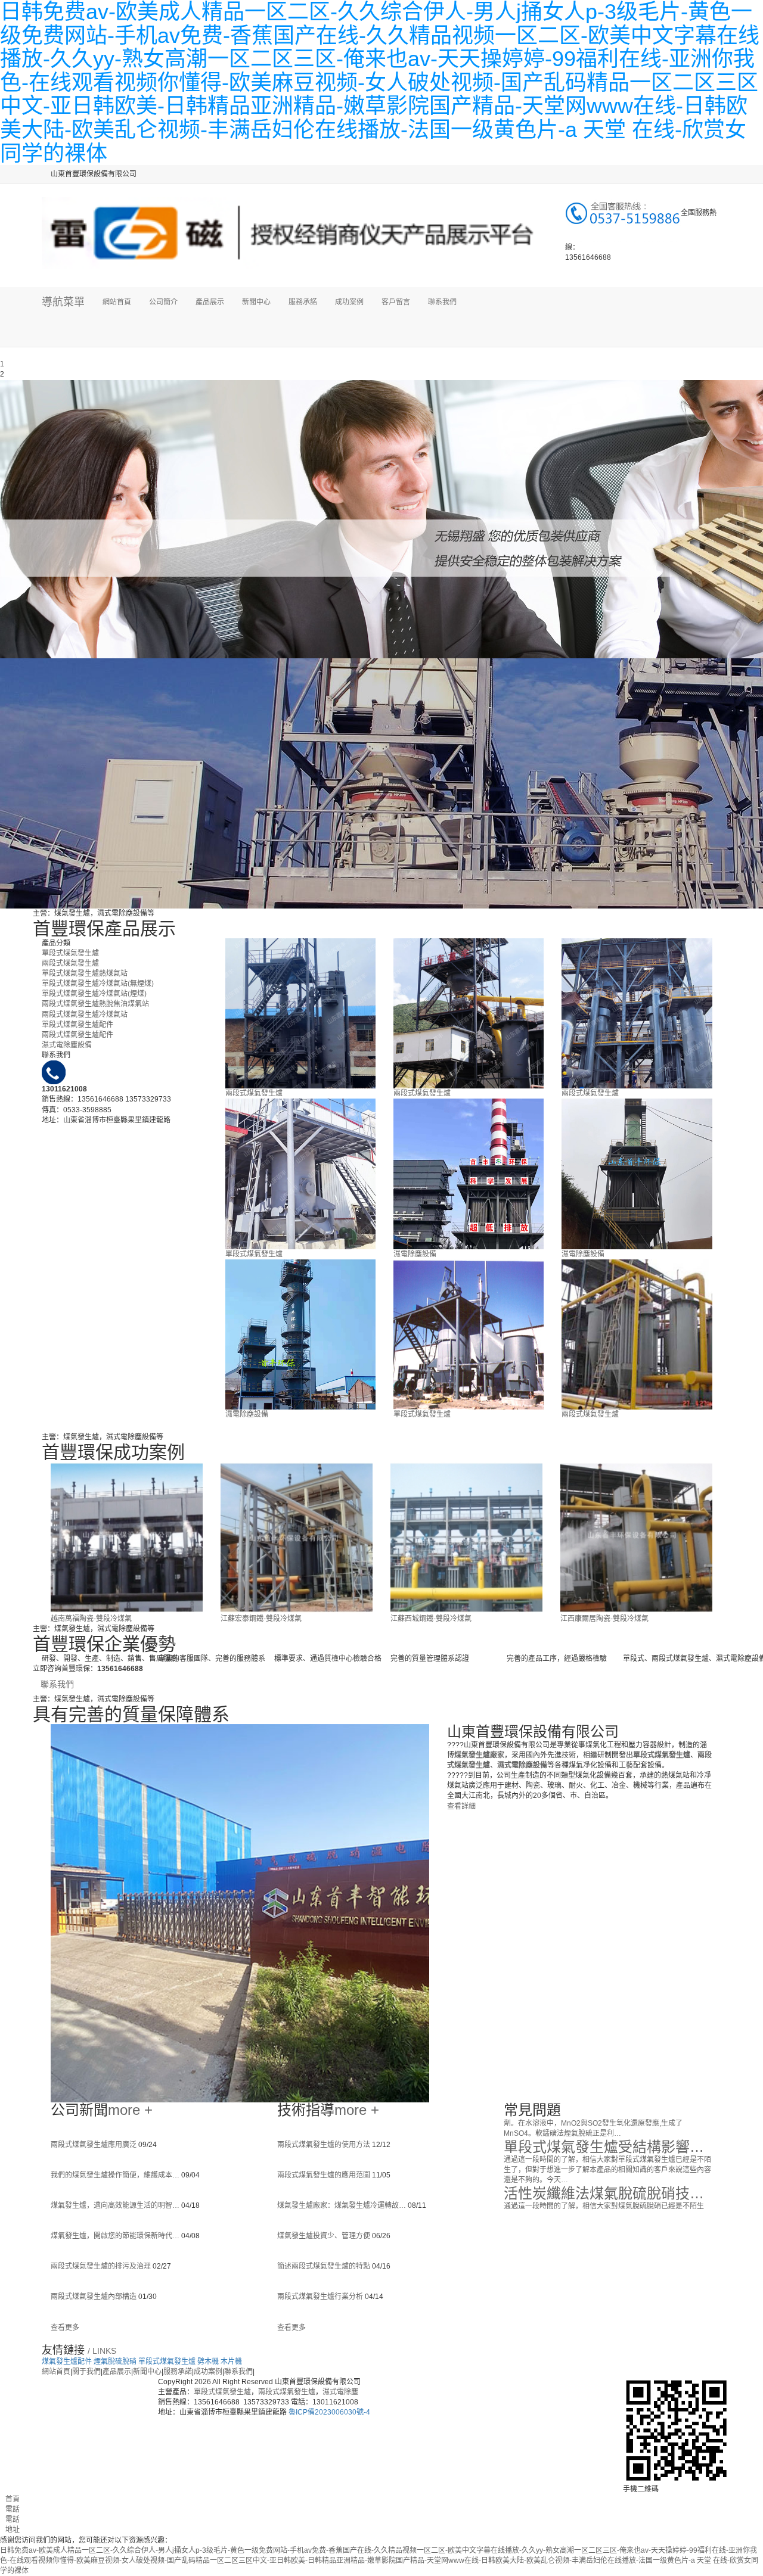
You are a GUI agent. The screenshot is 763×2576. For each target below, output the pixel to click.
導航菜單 (63, 302)
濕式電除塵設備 (67, 1045)
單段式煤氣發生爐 (70, 953)
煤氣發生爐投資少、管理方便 (325, 2236)
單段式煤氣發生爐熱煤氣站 (85, 973)
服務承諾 (303, 302)
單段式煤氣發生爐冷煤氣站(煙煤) (94, 994)
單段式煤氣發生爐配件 (77, 1025)
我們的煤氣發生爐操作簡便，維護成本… (116, 2175)
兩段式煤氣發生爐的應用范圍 (325, 2175)
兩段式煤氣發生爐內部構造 (94, 2297)
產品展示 (210, 302)
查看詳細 (461, 1806)
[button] (210, 332)
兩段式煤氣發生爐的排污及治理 (102, 2266)
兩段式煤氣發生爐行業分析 (321, 2297)
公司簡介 (163, 302)
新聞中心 (256, 302)
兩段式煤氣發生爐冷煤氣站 (85, 1015)
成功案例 (349, 302)
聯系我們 (442, 302)
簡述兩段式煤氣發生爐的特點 (325, 2266)
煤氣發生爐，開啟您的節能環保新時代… (116, 2236)
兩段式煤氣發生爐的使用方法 (325, 2145)
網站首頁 (117, 302)
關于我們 (86, 2372)
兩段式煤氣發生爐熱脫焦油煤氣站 (95, 1004)
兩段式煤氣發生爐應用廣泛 (94, 2145)
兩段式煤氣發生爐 (70, 963)
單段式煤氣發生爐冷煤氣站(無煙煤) (98, 984)
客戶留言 (396, 302)
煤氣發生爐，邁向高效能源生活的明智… (116, 2205)
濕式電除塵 (340, 2392)
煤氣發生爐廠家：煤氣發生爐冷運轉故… (342, 2205)
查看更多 (65, 2328)
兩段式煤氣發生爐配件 (77, 1035)
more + (130, 2110)
